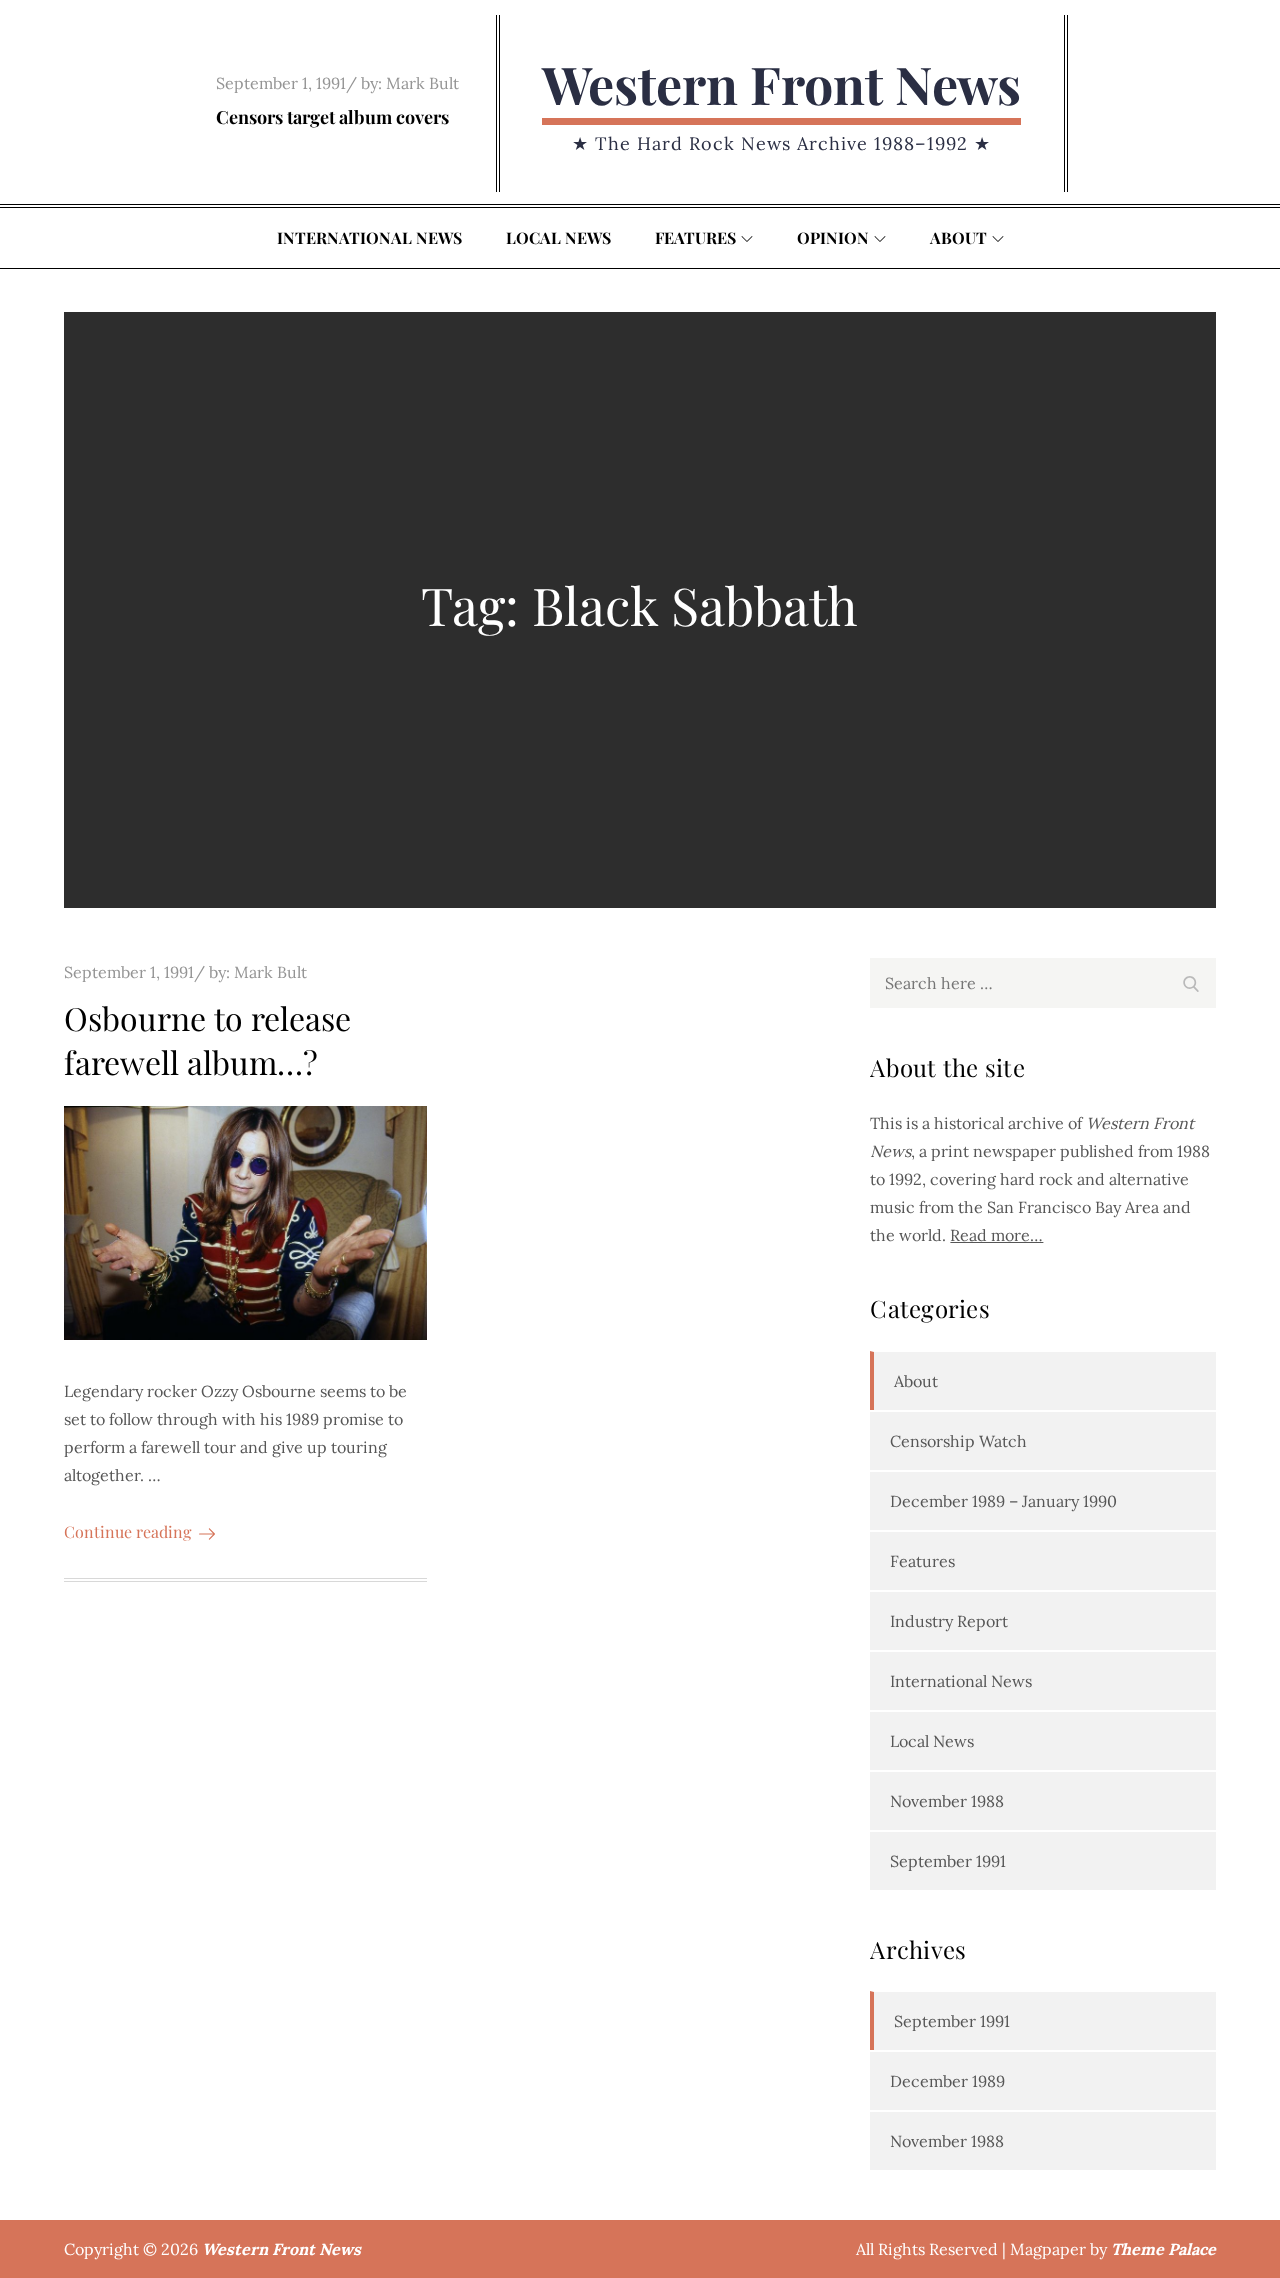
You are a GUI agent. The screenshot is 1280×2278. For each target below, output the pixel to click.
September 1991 (948, 1861)
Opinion (833, 237)
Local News (558, 237)
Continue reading (127, 1531)
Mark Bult (422, 83)
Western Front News (781, 83)
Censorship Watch (958, 1441)
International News (369, 237)
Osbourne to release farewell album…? (207, 1040)
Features (695, 237)
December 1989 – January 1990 (1003, 1501)
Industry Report (949, 1621)
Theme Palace (1163, 2249)
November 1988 (947, 1801)
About (958, 237)
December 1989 (947, 2081)
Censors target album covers (332, 117)
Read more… (996, 1235)
